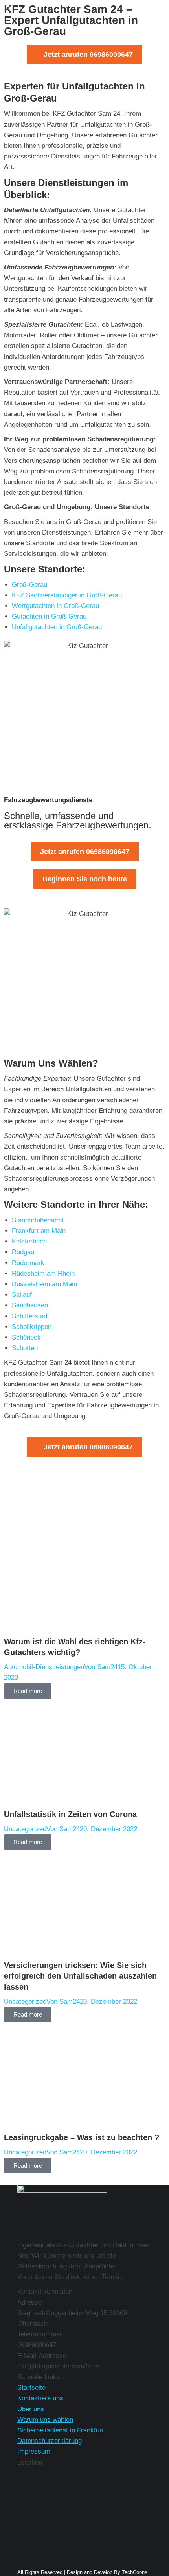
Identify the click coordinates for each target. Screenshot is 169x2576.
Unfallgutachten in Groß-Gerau (57, 627)
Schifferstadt (30, 1316)
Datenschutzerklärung (50, 2441)
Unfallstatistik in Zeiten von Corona (70, 1814)
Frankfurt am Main (39, 1231)
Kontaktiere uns (40, 2398)
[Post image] (84, 1631)
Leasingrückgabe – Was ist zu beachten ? (82, 2137)
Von (101, 1667)
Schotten (25, 1348)
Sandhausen (30, 1305)
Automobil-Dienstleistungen (44, 1667)
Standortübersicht (38, 1220)
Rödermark (28, 1263)
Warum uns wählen (45, 2420)
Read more (28, 1691)
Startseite (31, 2388)
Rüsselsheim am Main (44, 1284)
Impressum (34, 2451)
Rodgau (23, 1252)
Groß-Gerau (29, 585)
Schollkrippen (32, 1327)
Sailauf (22, 1295)
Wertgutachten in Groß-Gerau (55, 606)
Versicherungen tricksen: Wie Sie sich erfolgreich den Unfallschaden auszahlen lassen (80, 1976)
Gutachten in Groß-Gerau (49, 616)
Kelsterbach (29, 1241)
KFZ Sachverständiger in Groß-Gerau (67, 595)
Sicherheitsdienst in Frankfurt (61, 2430)
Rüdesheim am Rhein (43, 1273)
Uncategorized (25, 1829)
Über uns (31, 2409)
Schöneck (26, 1337)
